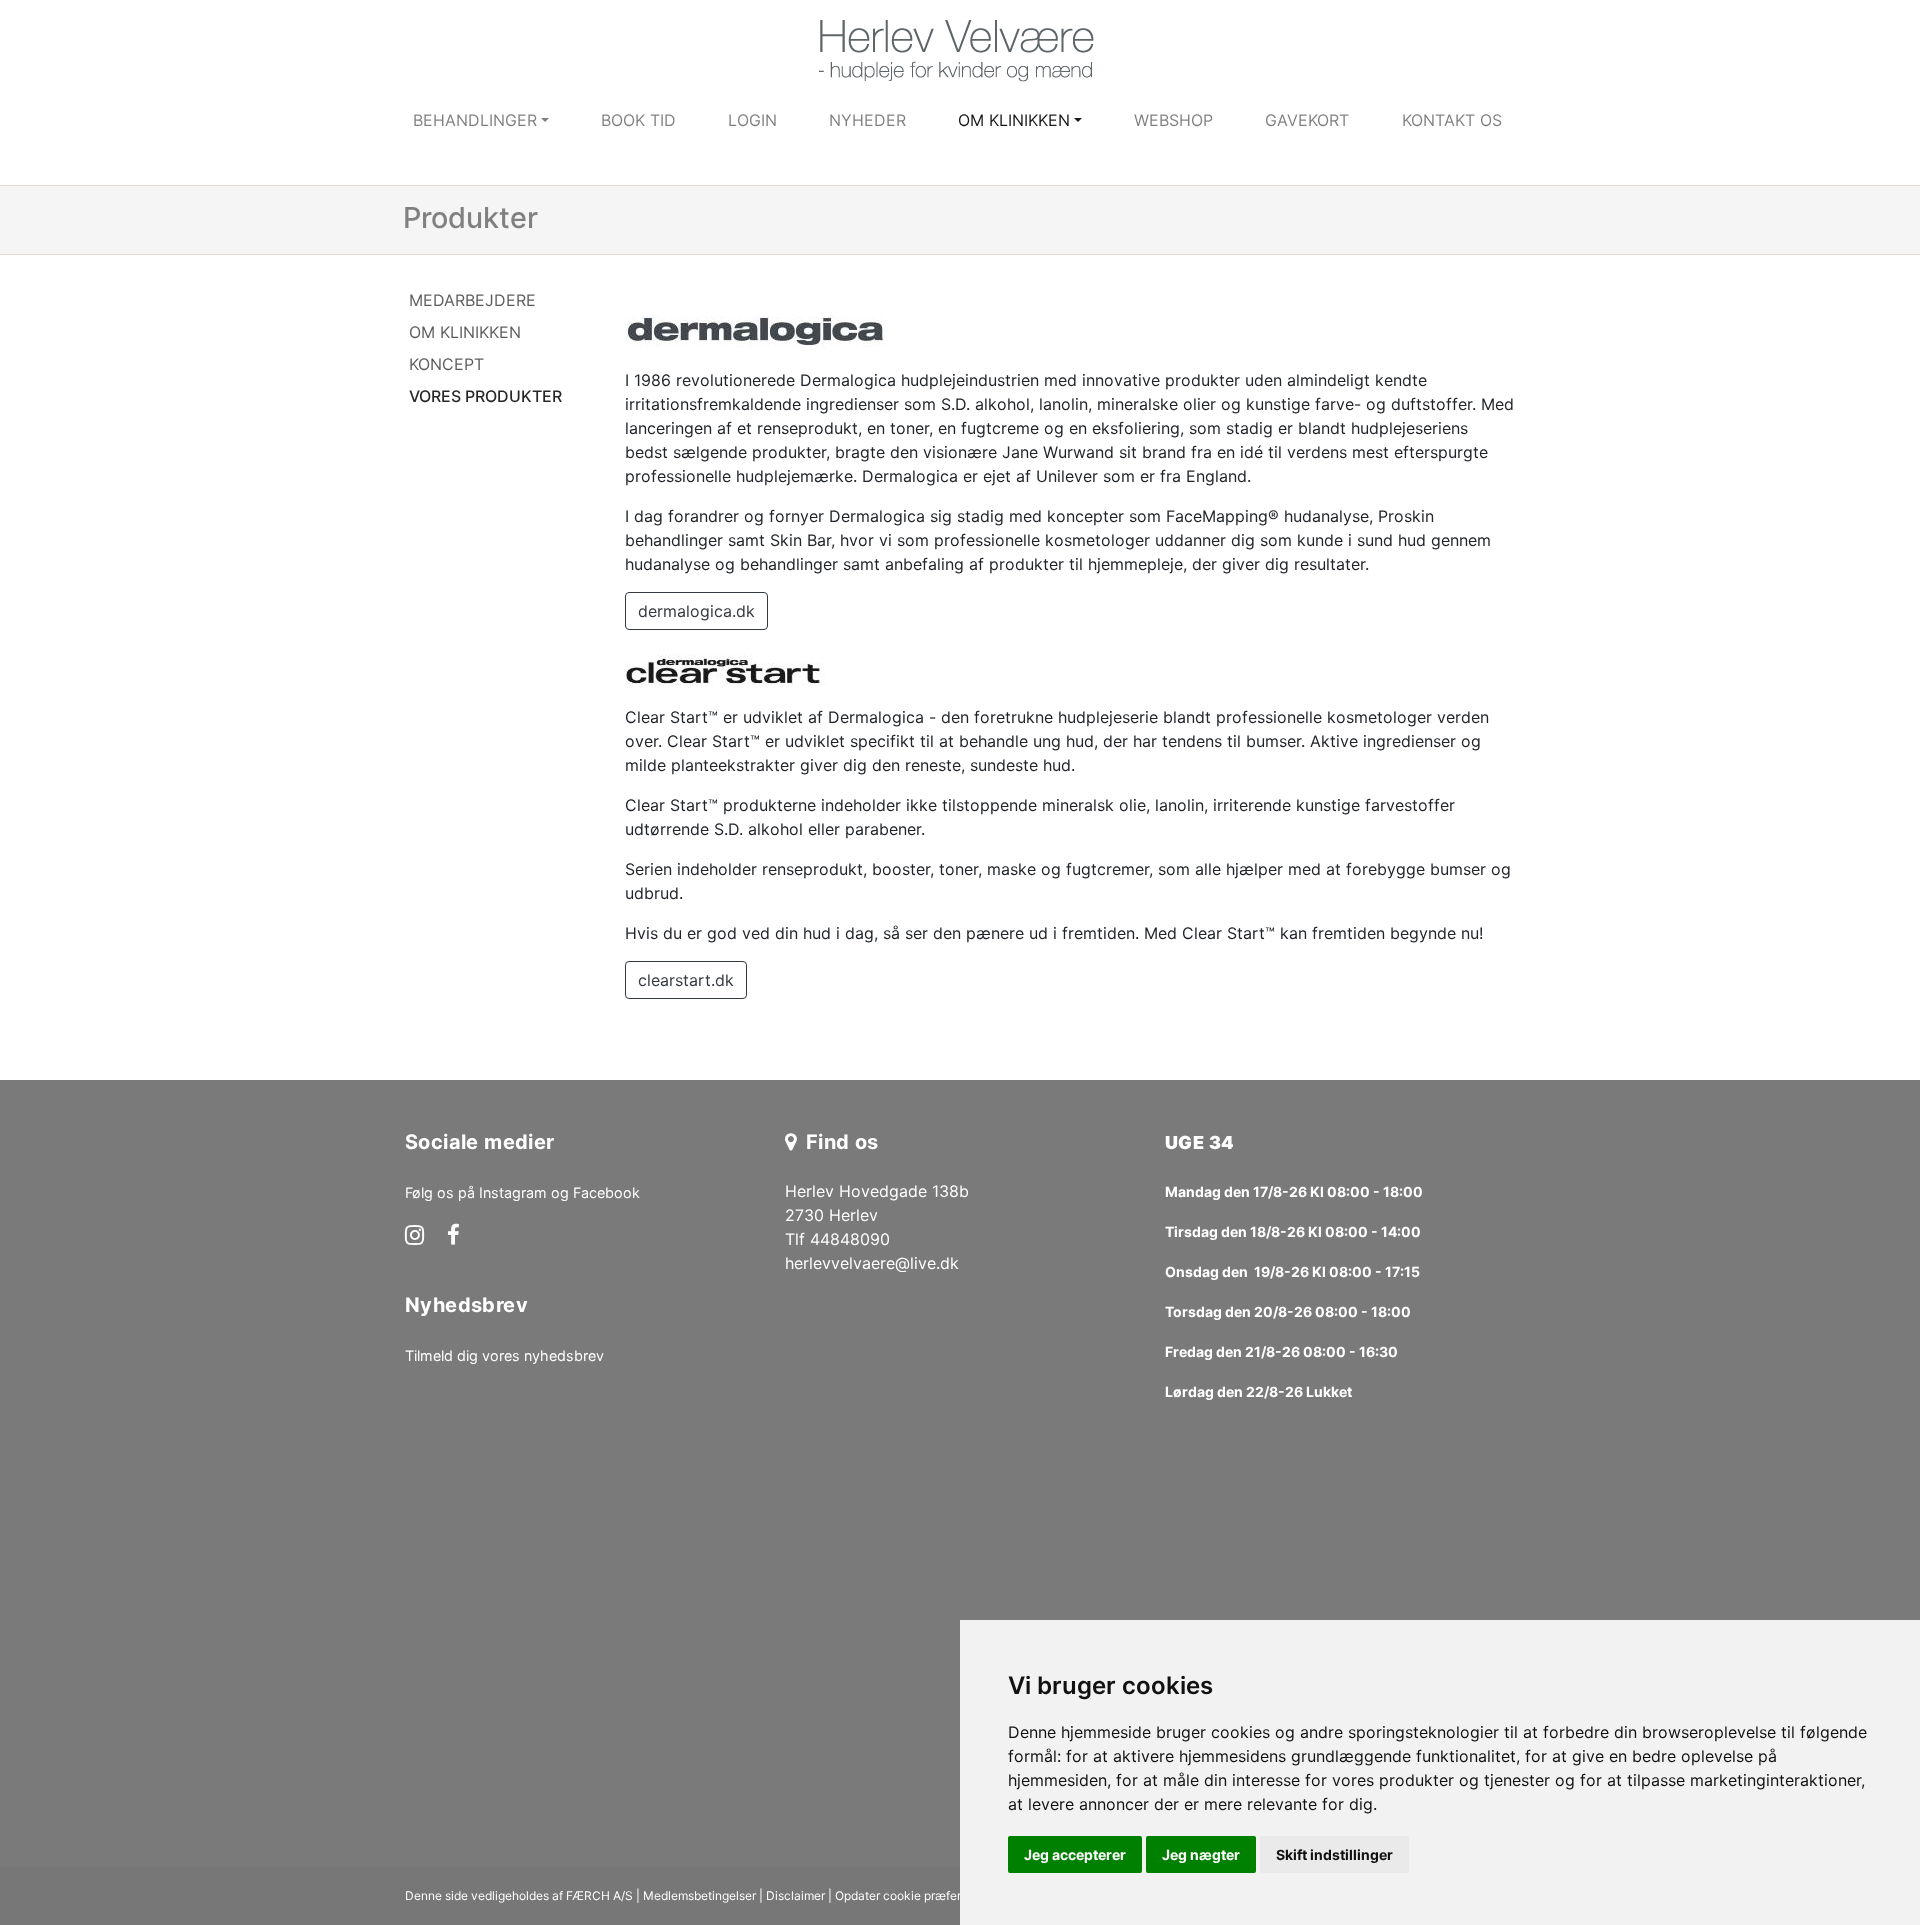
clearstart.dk (686, 980)
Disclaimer (795, 1895)
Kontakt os (1452, 120)
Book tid (638, 120)
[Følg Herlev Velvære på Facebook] (453, 1237)
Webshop (1173, 120)
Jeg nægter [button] (1201, 1854)
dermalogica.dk (696, 611)
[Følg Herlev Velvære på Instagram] (414, 1237)
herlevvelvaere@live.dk (872, 1263)
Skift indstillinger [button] (1334, 1854)
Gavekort (1307, 120)
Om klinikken (465, 332)
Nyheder (867, 120)
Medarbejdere (472, 300)
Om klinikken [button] (1014, 120)
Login (752, 120)
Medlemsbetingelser (699, 1895)
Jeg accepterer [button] (1075, 1854)
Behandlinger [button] (475, 120)
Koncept (446, 364)
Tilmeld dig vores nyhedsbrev (504, 1355)
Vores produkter (485, 396)
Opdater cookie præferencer (914, 1895)
